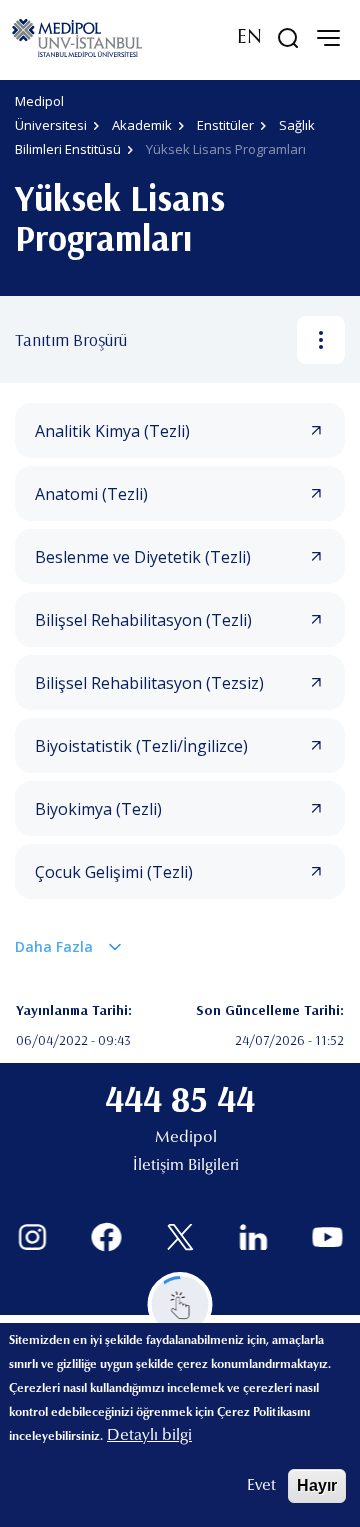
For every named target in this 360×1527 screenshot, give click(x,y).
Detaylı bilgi (149, 1436)
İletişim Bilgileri (186, 1166)
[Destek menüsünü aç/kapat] (180, 1304)
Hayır (317, 1485)
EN (249, 38)
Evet (261, 1486)
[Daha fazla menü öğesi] (321, 340)
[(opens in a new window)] (32, 1237)
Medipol (186, 1138)
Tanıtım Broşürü (71, 339)
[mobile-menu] (328, 38)
